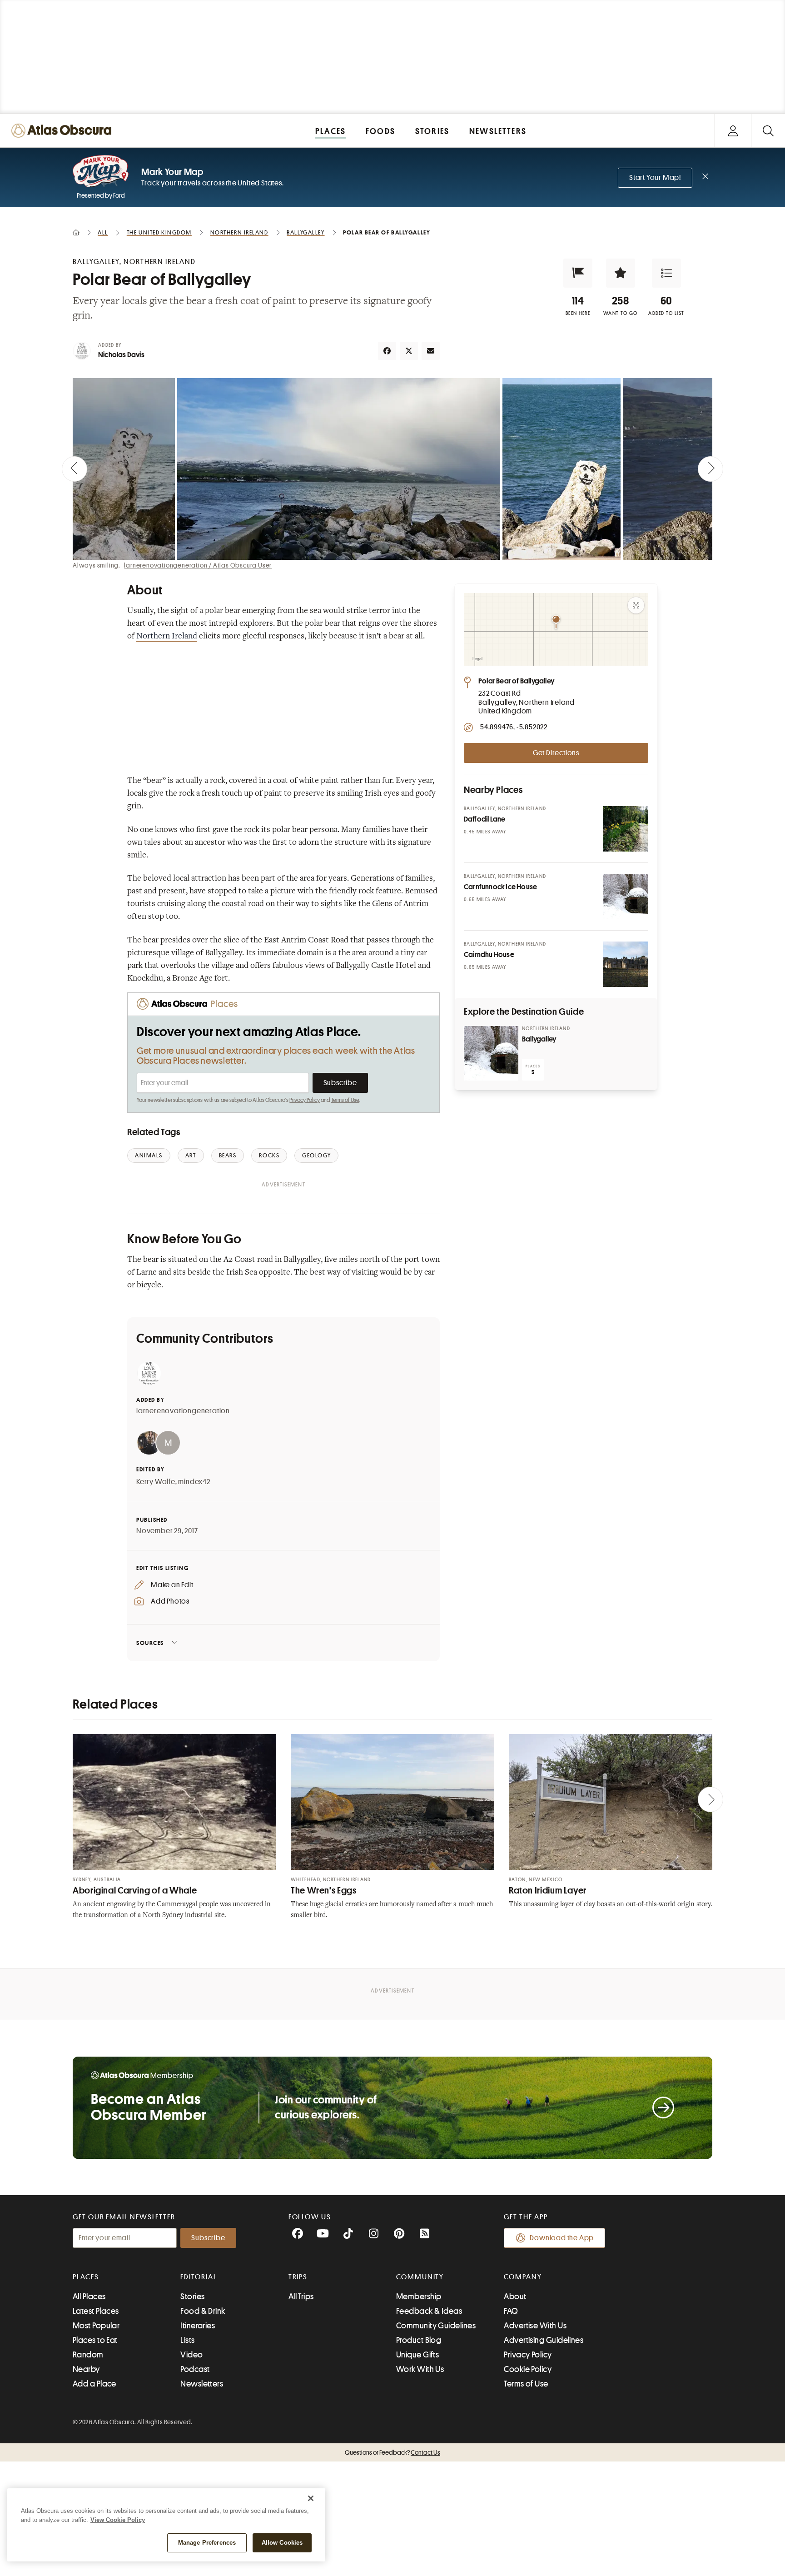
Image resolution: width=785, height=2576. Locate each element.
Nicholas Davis (121, 355)
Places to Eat (95, 2340)
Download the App (562, 2238)
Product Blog (419, 2340)
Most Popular (96, 2326)
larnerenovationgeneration (183, 1411)
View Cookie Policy (118, 2520)
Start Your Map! (655, 178)
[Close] (311, 2498)
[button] (578, 273)
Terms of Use (345, 1100)
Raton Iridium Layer (548, 1891)
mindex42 (194, 1482)
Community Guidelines (436, 2326)
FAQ (511, 2311)
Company (523, 2277)
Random (88, 2355)
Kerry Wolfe (156, 1482)
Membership (419, 2297)
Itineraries (198, 2326)
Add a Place (94, 2384)
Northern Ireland (167, 637)
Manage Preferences (207, 2543)
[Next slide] (710, 469)
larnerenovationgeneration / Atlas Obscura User (198, 565)
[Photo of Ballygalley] (491, 1053)
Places (86, 2277)
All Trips (301, 2297)
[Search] (768, 131)
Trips (298, 2277)
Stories (192, 2297)
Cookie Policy (528, 2369)
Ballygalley (539, 1039)
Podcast (195, 2369)
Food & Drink (203, 2311)
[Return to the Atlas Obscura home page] (64, 131)
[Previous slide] (75, 469)
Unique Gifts (417, 2355)
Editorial (199, 2277)
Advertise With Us (535, 2326)
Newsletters (202, 2384)
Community (420, 2277)
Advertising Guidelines (544, 2340)
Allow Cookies (282, 2543)
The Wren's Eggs (323, 1891)
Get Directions (556, 753)
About (515, 2297)
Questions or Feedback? (392, 2452)
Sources (150, 1643)
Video (191, 2355)
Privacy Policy (305, 1100)
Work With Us (420, 2369)
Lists (187, 2340)
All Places (89, 2297)
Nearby (86, 2369)
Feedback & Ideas (429, 2311)
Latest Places (96, 2311)
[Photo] (626, 829)
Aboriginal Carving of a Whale (135, 1891)
